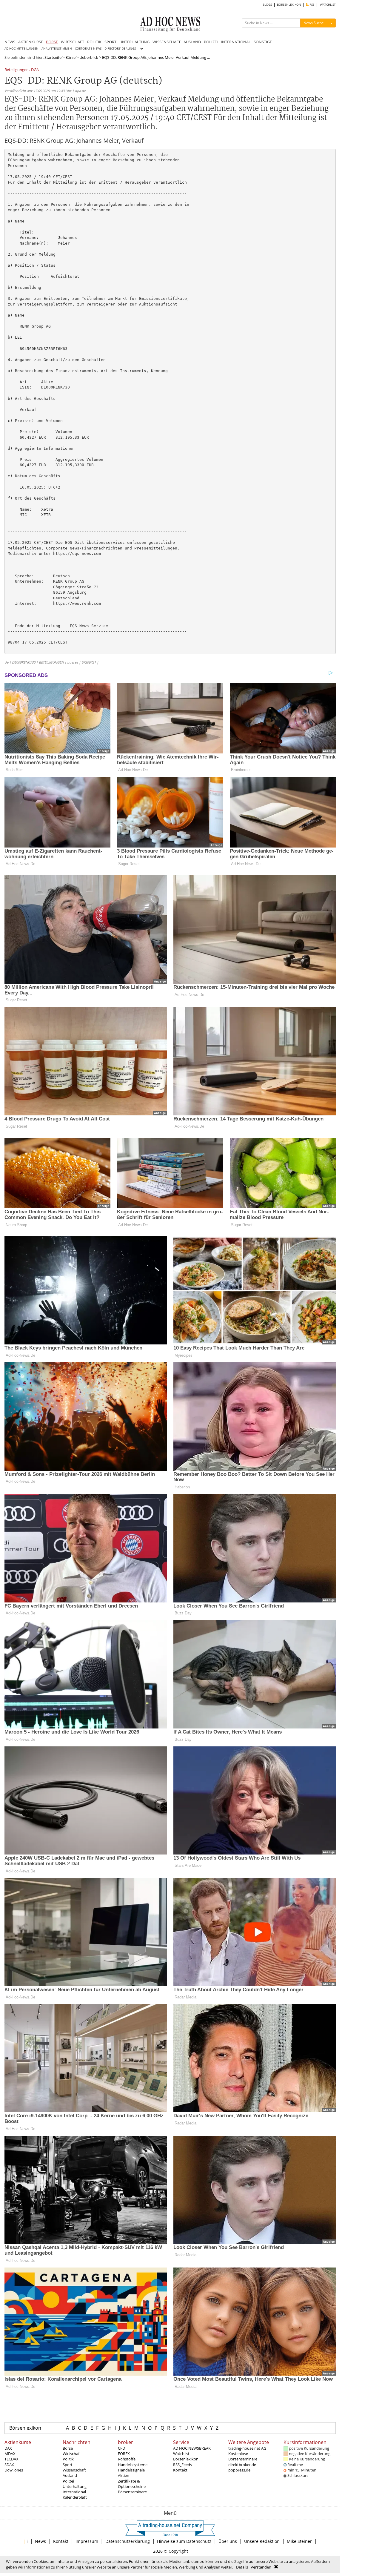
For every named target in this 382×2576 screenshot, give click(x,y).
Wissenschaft (74, 2470)
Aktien (124, 2475)
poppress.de (239, 2470)
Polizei (68, 2481)
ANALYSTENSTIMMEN (57, 49)
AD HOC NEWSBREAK (192, 2448)
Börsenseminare (132, 2492)
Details (242, 2567)
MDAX (10, 2454)
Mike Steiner (299, 2541)
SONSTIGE (263, 42)
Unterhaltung (75, 2486)
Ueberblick (89, 57)
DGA (35, 70)
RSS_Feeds (182, 2465)
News (40, 2541)
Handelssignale (131, 2470)
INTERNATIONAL (236, 42)
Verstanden (261, 2567)
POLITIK (94, 42)
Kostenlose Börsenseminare (243, 2456)
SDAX (9, 2465)
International (74, 2492)
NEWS (10, 42)
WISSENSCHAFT (167, 42)
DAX (8, 2448)
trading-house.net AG (247, 2448)
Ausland (70, 2475)
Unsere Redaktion (262, 2541)
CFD (121, 2448)
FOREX (124, 2454)
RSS (311, 5)
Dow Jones (14, 2470)
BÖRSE (52, 42)
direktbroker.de (242, 2465)
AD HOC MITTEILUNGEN (21, 49)
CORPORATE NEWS (88, 49)
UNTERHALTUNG (134, 42)
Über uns (228, 2541)
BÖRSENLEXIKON (289, 5)
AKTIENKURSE (31, 42)
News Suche (314, 23)
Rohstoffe (127, 2459)
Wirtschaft (72, 2454)
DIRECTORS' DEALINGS (120, 49)
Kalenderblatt (75, 2497)
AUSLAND (192, 42)
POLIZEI (211, 42)
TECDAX (11, 2459)
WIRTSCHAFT (73, 42)
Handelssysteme (133, 2465)
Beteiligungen (17, 70)
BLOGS (267, 5)
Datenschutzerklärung (128, 2541)
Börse (70, 57)
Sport (68, 2465)
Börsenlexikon (25, 2428)
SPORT (110, 42)
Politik (68, 2459)
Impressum (87, 2541)
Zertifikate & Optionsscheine (132, 2484)
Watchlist (181, 2454)
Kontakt (180, 2470)
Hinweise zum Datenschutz (184, 2541)
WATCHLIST (328, 5)
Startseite (53, 57)
